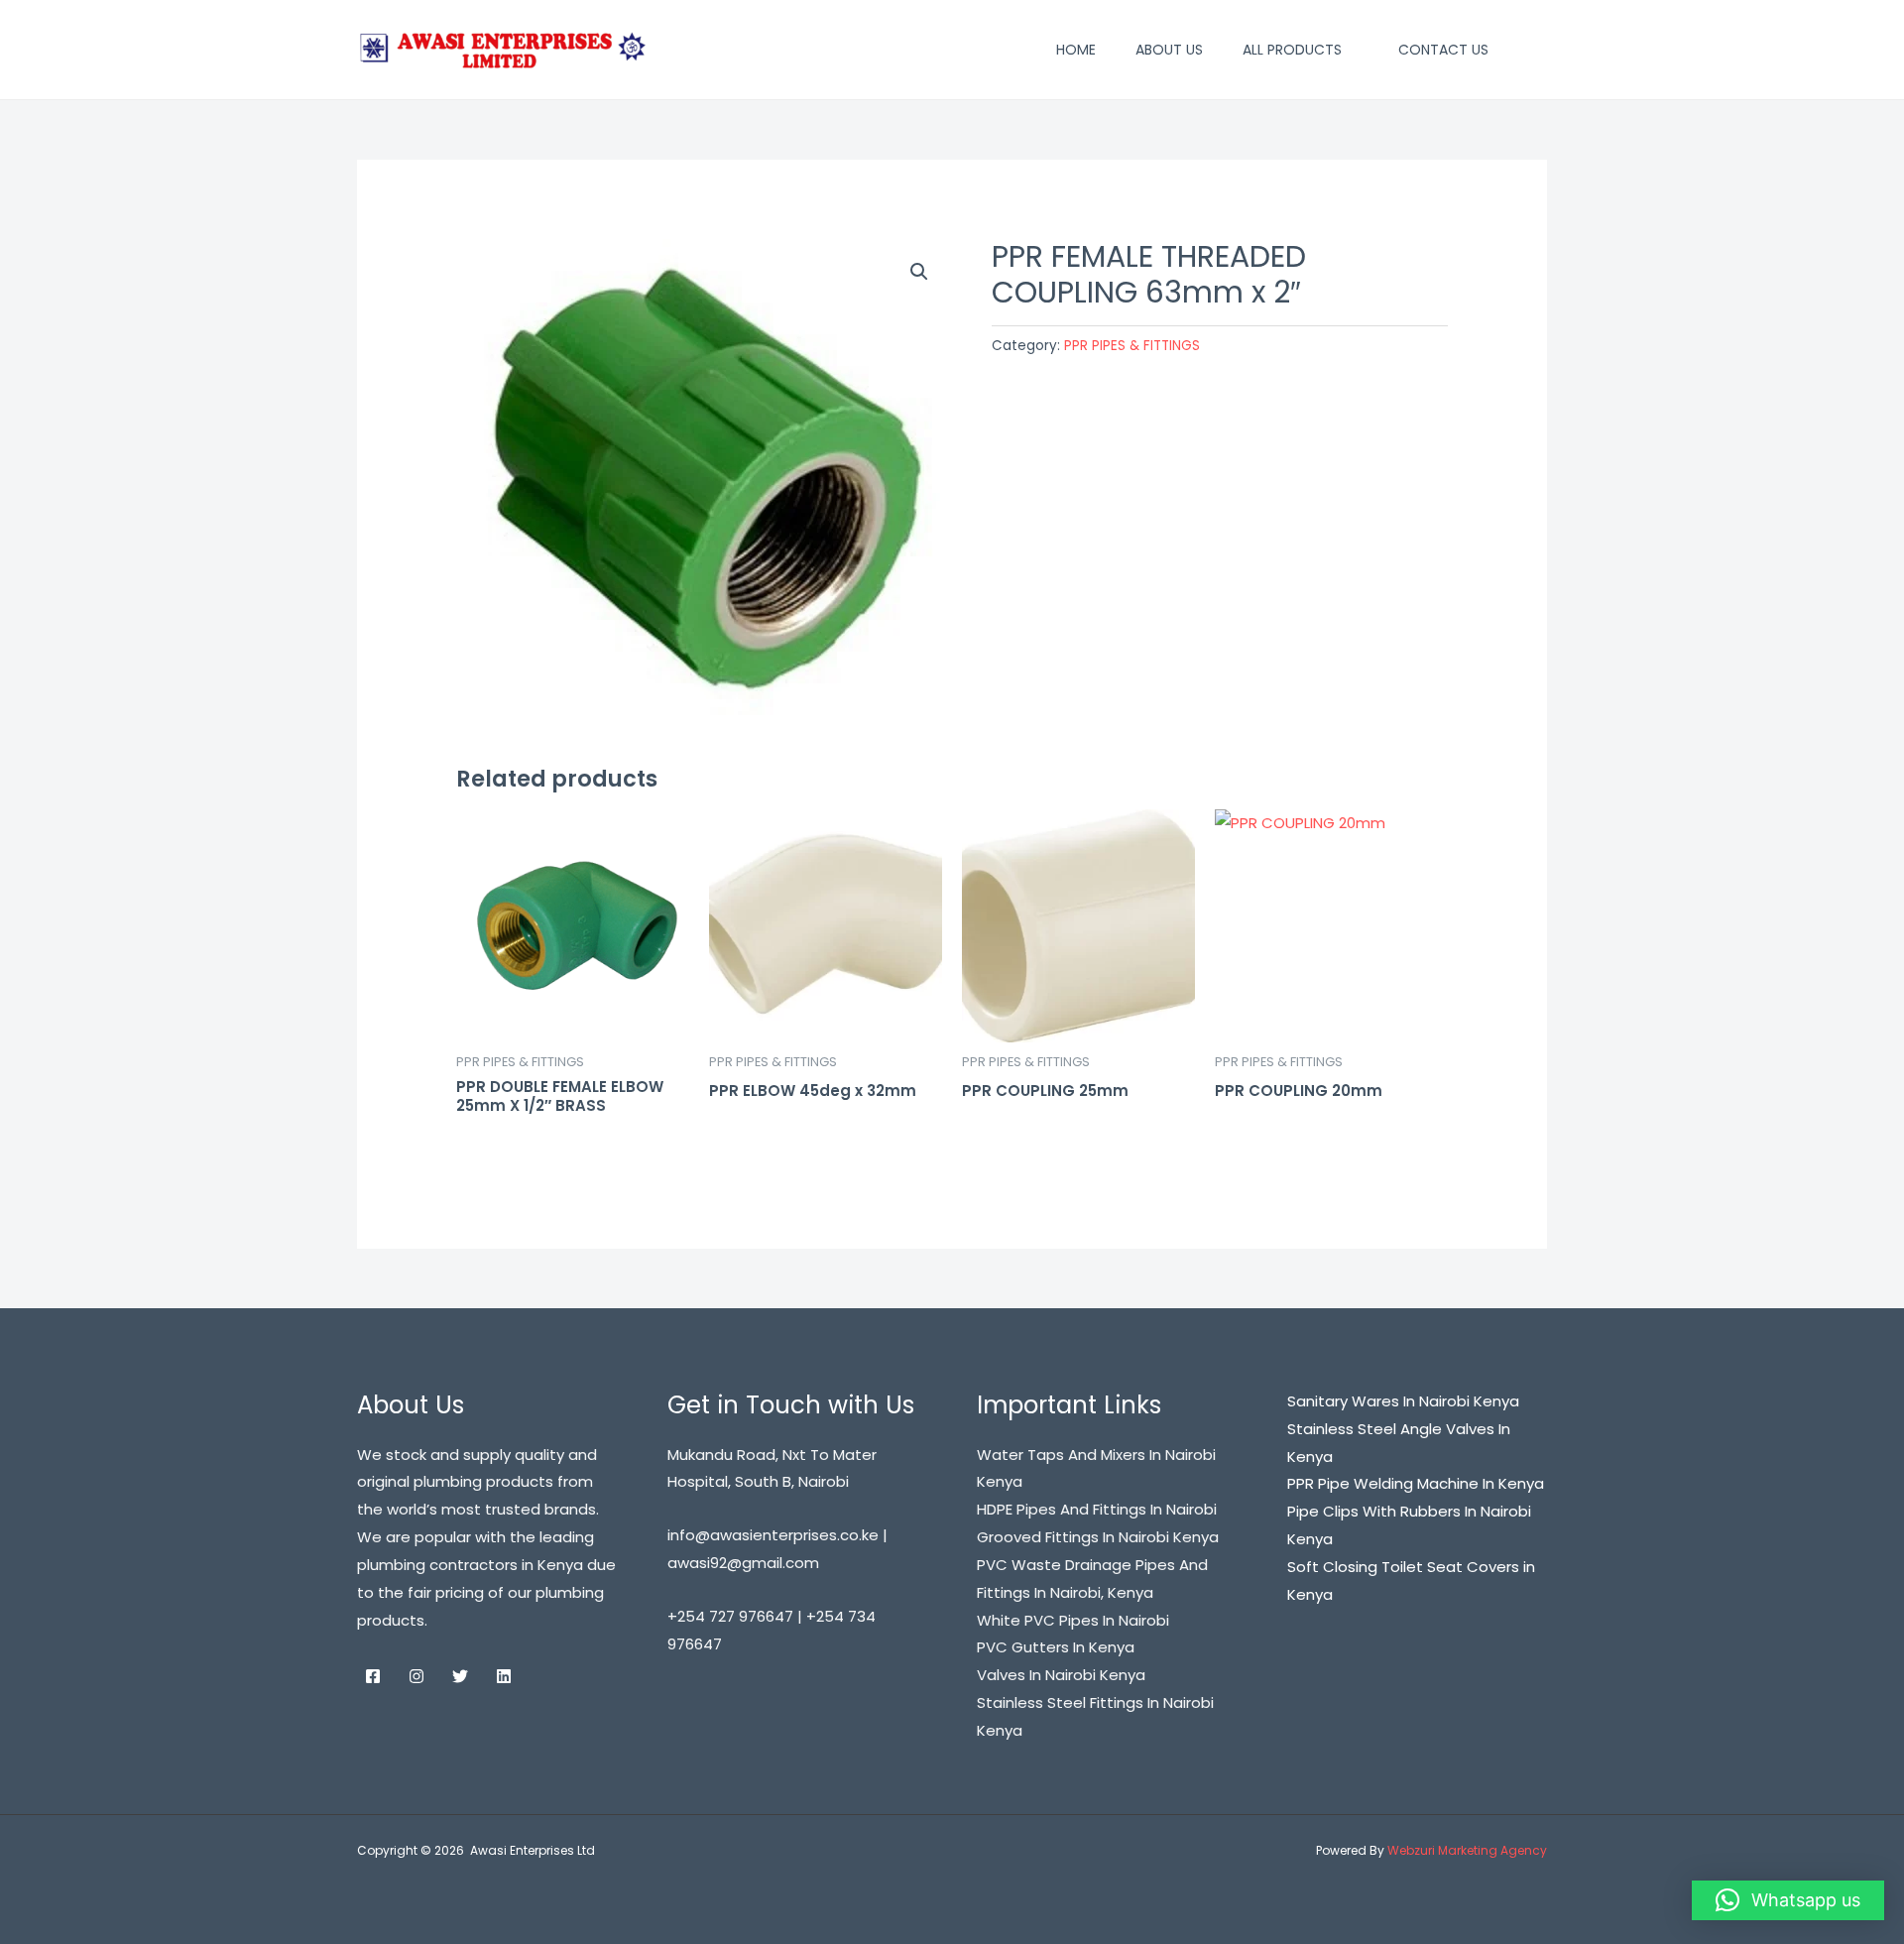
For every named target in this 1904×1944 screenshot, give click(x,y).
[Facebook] (373, 1676)
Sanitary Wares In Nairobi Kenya (1403, 1401)
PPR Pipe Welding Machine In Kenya (1416, 1483)
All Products (1292, 50)
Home (1076, 50)
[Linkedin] (504, 1676)
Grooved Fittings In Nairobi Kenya (1098, 1537)
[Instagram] (416, 1676)
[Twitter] (460, 1676)
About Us (1169, 50)
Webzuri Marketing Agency (1467, 1850)
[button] (1538, 50)
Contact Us (1443, 50)
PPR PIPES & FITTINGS (1132, 346)
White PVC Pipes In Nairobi (1073, 1620)
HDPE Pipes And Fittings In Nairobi (1097, 1509)
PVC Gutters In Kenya (1056, 1647)
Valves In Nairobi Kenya (1061, 1675)
